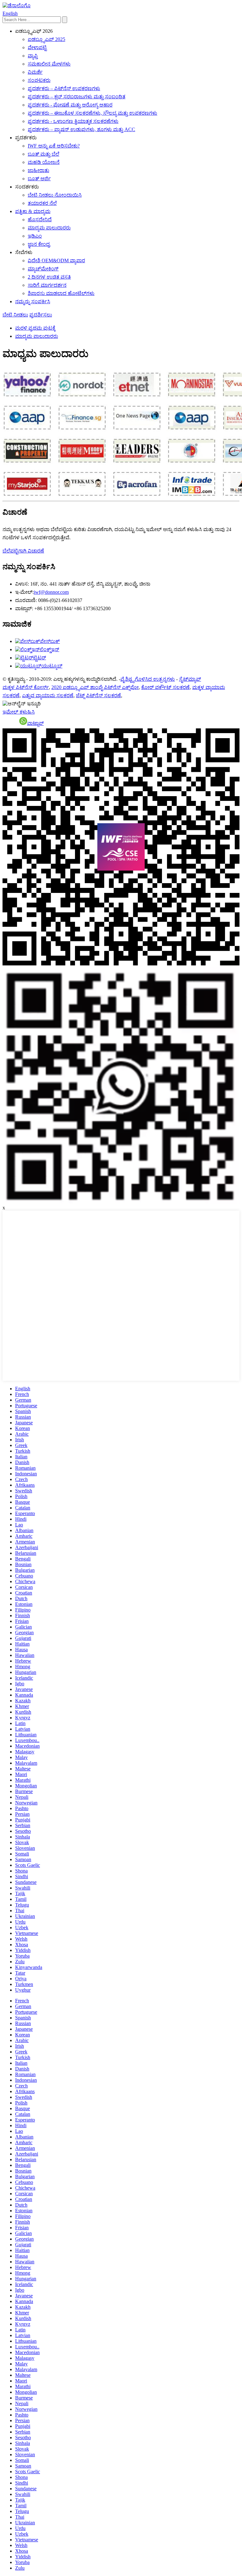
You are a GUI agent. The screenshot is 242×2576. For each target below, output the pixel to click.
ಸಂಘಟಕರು (39, 80)
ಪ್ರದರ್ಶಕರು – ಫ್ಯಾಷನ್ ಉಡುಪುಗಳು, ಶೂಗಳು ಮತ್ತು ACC (81, 129)
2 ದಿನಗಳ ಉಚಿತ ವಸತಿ (49, 277)
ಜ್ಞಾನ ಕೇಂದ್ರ (39, 244)
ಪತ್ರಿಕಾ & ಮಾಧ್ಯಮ (33, 211)
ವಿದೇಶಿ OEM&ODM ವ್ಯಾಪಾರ (56, 260)
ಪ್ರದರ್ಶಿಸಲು (41, 315)
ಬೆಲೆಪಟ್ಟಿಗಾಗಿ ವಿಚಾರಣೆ (23, 551)
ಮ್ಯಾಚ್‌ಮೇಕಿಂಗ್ (43, 269)
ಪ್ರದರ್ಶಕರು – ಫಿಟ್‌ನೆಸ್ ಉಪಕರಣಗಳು (64, 88)
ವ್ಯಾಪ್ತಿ (33, 56)
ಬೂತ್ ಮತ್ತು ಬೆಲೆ (43, 154)
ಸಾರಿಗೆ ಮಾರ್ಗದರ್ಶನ (47, 285)
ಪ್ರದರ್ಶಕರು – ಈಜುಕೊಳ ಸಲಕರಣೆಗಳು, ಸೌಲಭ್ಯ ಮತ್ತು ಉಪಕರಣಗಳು (92, 113)
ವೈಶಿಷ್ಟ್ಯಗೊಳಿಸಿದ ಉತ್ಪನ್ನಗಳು (148, 679)
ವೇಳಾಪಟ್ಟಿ (37, 47)
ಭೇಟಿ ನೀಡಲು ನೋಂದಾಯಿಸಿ (55, 195)
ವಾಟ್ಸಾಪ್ (35, 723)
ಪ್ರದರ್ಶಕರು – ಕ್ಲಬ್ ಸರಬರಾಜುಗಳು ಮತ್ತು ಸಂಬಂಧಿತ (77, 97)
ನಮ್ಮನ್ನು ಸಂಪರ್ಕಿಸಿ (33, 301)
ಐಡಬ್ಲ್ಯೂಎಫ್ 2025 (46, 39)
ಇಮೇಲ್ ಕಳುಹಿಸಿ (19, 712)
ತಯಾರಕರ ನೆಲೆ (42, 203)
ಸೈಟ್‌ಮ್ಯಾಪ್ (190, 679)
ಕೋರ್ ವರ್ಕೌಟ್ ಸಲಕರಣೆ (165, 687)
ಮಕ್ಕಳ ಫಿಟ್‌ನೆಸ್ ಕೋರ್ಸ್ (26, 687)
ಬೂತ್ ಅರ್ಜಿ (39, 179)
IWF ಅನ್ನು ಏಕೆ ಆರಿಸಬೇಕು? (54, 146)
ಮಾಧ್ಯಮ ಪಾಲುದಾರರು (49, 228)
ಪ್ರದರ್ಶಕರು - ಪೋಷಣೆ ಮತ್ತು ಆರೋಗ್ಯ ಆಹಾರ (70, 105)
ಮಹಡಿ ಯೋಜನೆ (44, 162)
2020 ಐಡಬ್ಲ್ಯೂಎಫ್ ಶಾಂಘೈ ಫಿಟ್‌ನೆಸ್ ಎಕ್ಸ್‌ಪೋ (95, 687)
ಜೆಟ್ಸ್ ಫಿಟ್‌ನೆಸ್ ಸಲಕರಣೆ (98, 695)
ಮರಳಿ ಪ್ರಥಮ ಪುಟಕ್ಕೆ (35, 328)
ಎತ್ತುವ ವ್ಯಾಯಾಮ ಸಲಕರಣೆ (48, 695)
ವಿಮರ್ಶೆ (35, 72)
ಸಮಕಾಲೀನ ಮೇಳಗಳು (49, 64)
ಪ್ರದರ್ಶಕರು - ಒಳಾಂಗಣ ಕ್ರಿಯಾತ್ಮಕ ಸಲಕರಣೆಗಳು (73, 121)
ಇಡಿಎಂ (35, 236)
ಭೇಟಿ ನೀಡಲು (15, 315)
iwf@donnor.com (51, 592)
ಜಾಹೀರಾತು (38, 170)
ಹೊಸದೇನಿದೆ (40, 220)
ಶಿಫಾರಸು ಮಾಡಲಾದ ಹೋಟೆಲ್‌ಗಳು (61, 293)
